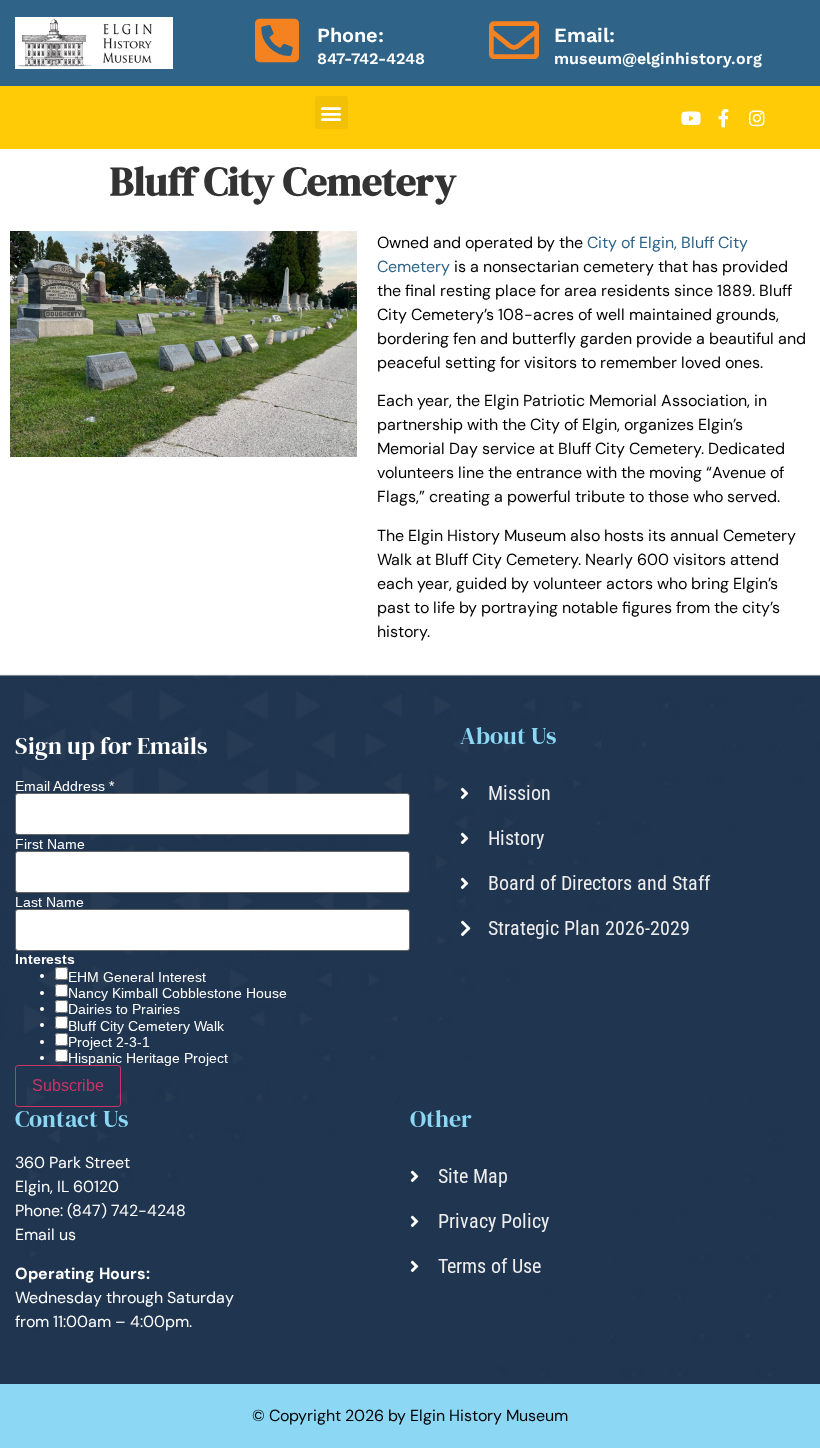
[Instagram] (757, 118)
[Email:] (514, 40)
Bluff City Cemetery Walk (146, 1026)
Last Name (49, 902)
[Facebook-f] (724, 118)
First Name (50, 844)
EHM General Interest (137, 977)
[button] (331, 112)
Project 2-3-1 (109, 1042)
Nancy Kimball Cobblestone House (177, 993)
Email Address (64, 786)
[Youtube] (691, 118)
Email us (45, 1234)
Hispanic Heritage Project (148, 1058)
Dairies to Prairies (124, 1009)
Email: (584, 35)
